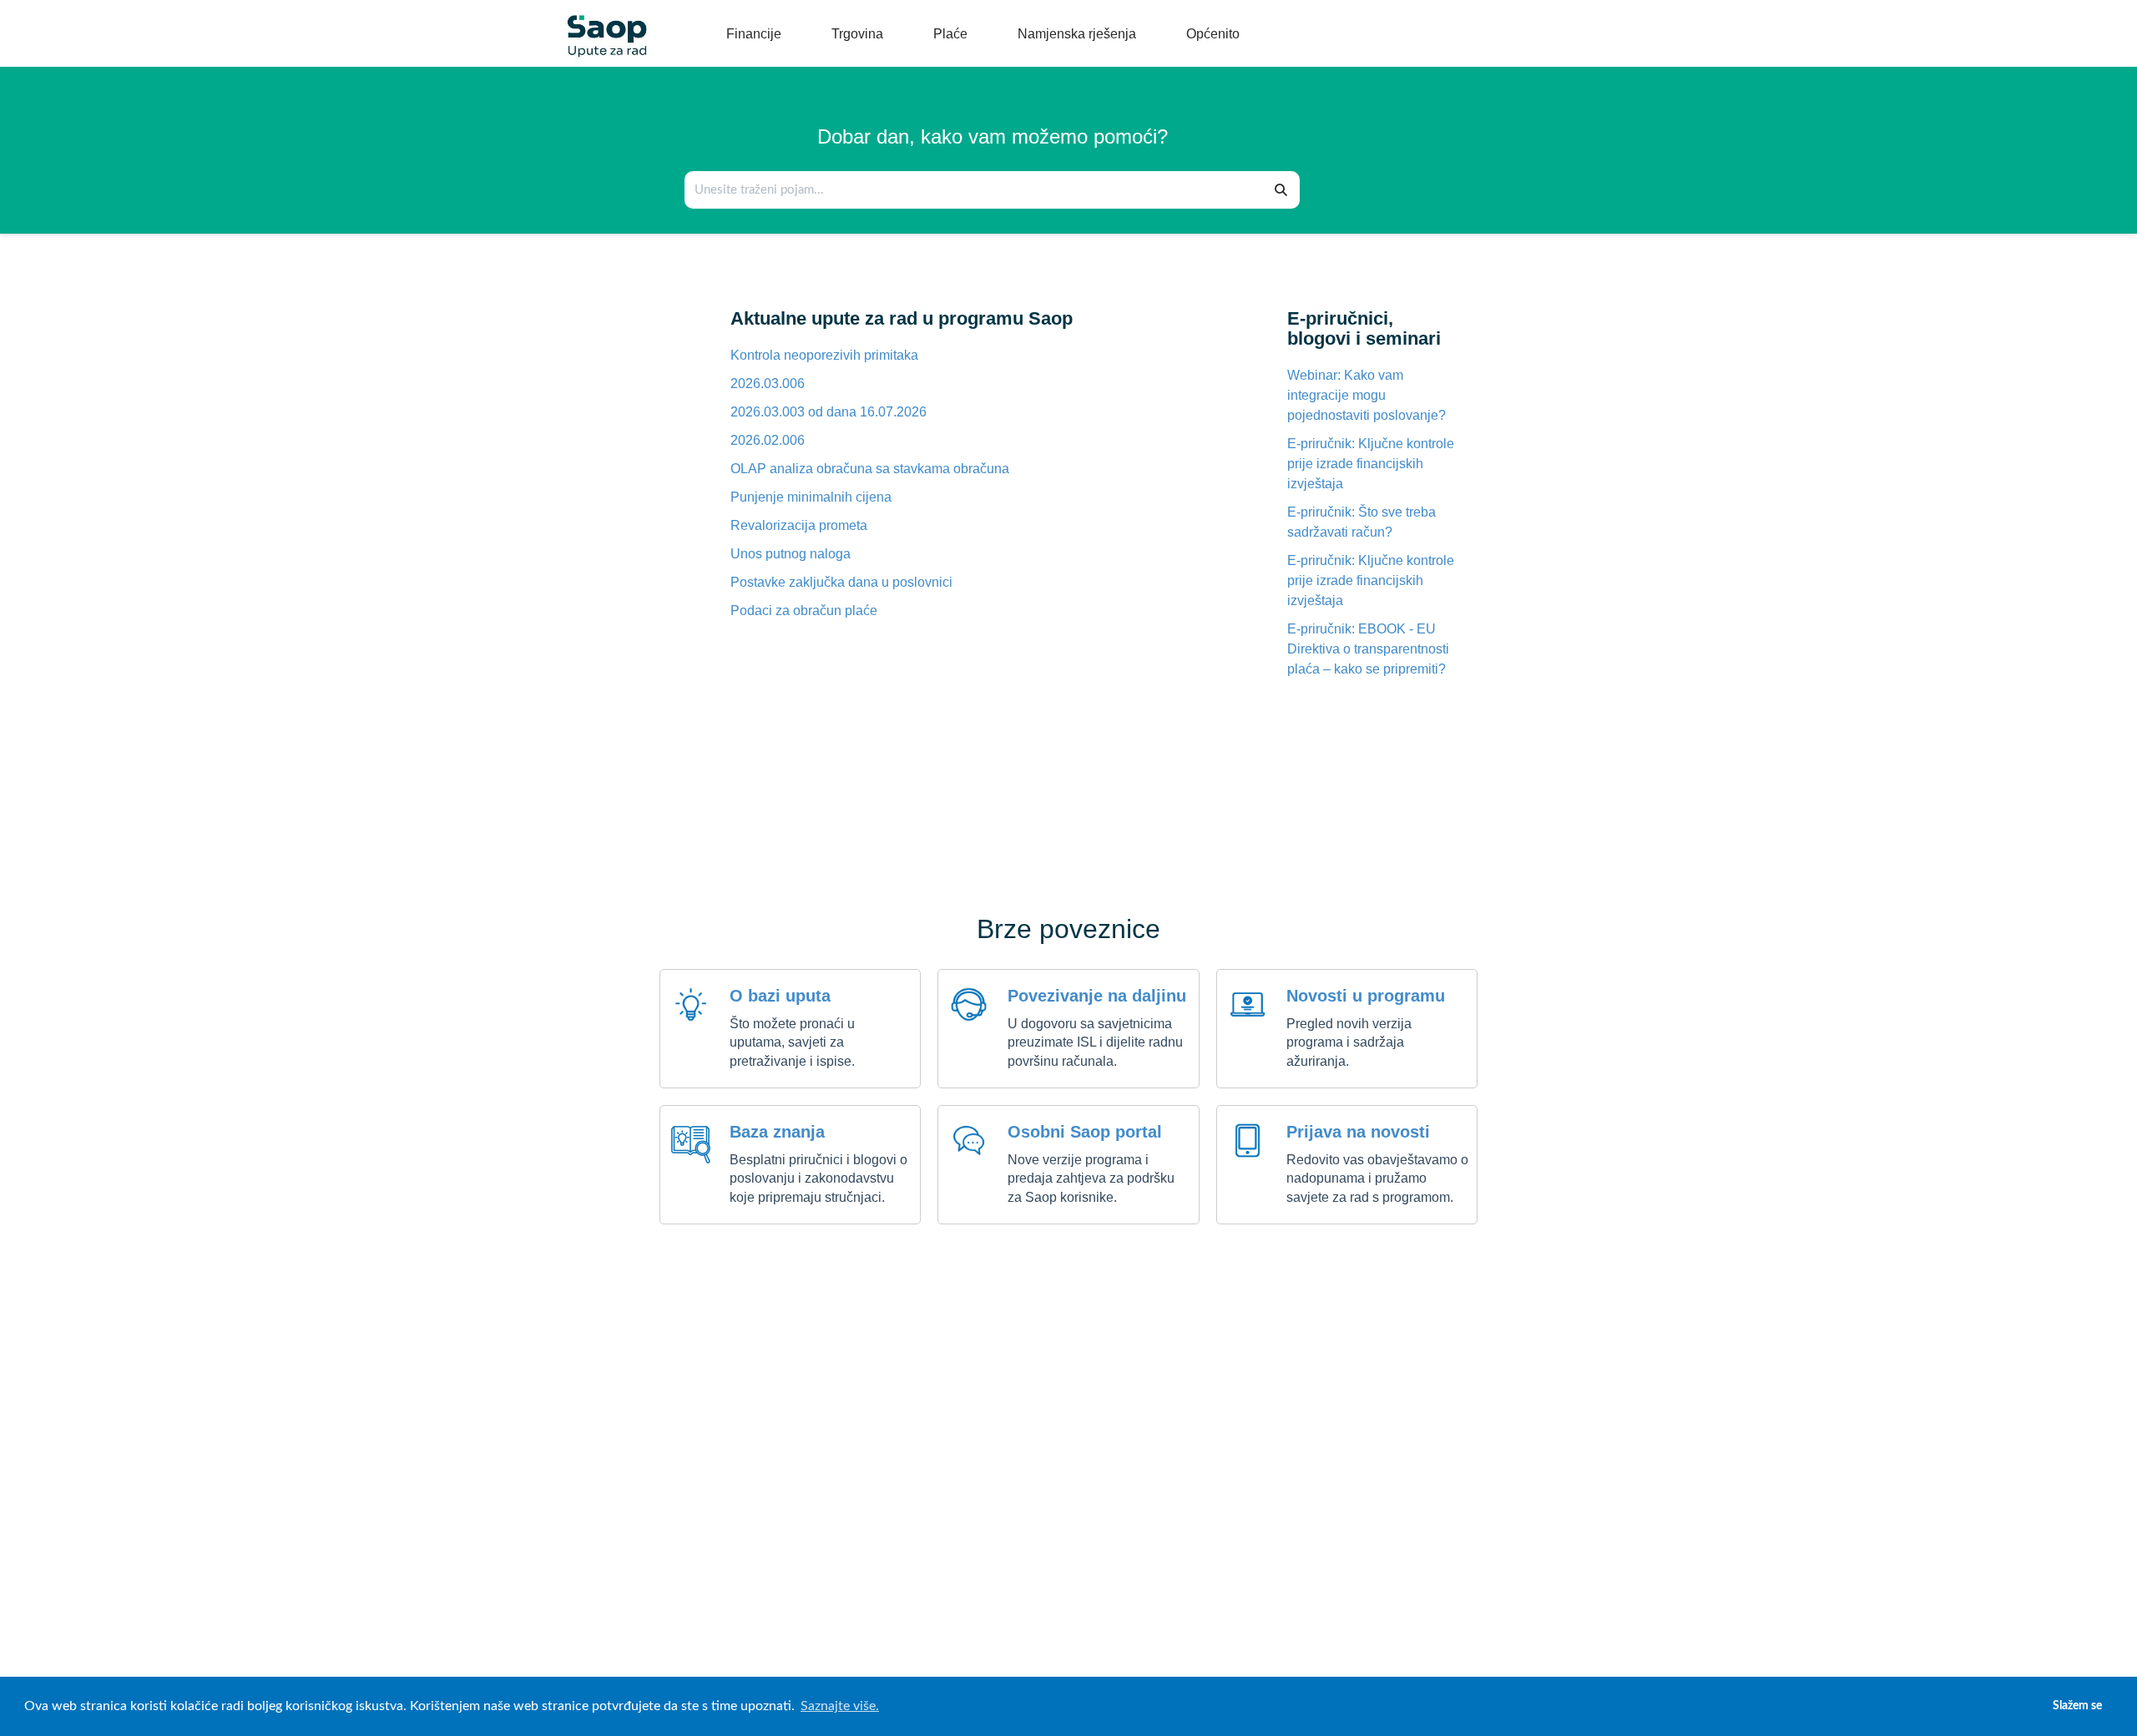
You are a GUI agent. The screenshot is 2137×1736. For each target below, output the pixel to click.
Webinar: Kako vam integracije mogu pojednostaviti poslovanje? (1367, 395)
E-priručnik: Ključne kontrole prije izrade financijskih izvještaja (1371, 464)
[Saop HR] (601, 22)
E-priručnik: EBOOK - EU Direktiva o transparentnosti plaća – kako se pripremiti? (1368, 649)
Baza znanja (777, 1132)
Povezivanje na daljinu (1097, 996)
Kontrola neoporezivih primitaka (824, 355)
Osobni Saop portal (1085, 1132)
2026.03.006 (768, 384)
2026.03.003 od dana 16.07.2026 (829, 412)
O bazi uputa (780, 996)
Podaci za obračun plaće (804, 611)
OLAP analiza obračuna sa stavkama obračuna (870, 469)
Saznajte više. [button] (840, 1706)
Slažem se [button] (2077, 1706)
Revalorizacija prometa (799, 525)
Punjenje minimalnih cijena (811, 497)
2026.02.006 (768, 440)
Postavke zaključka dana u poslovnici (841, 582)
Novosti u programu (1366, 996)
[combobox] (975, 190)
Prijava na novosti (1358, 1132)
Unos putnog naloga (791, 554)
